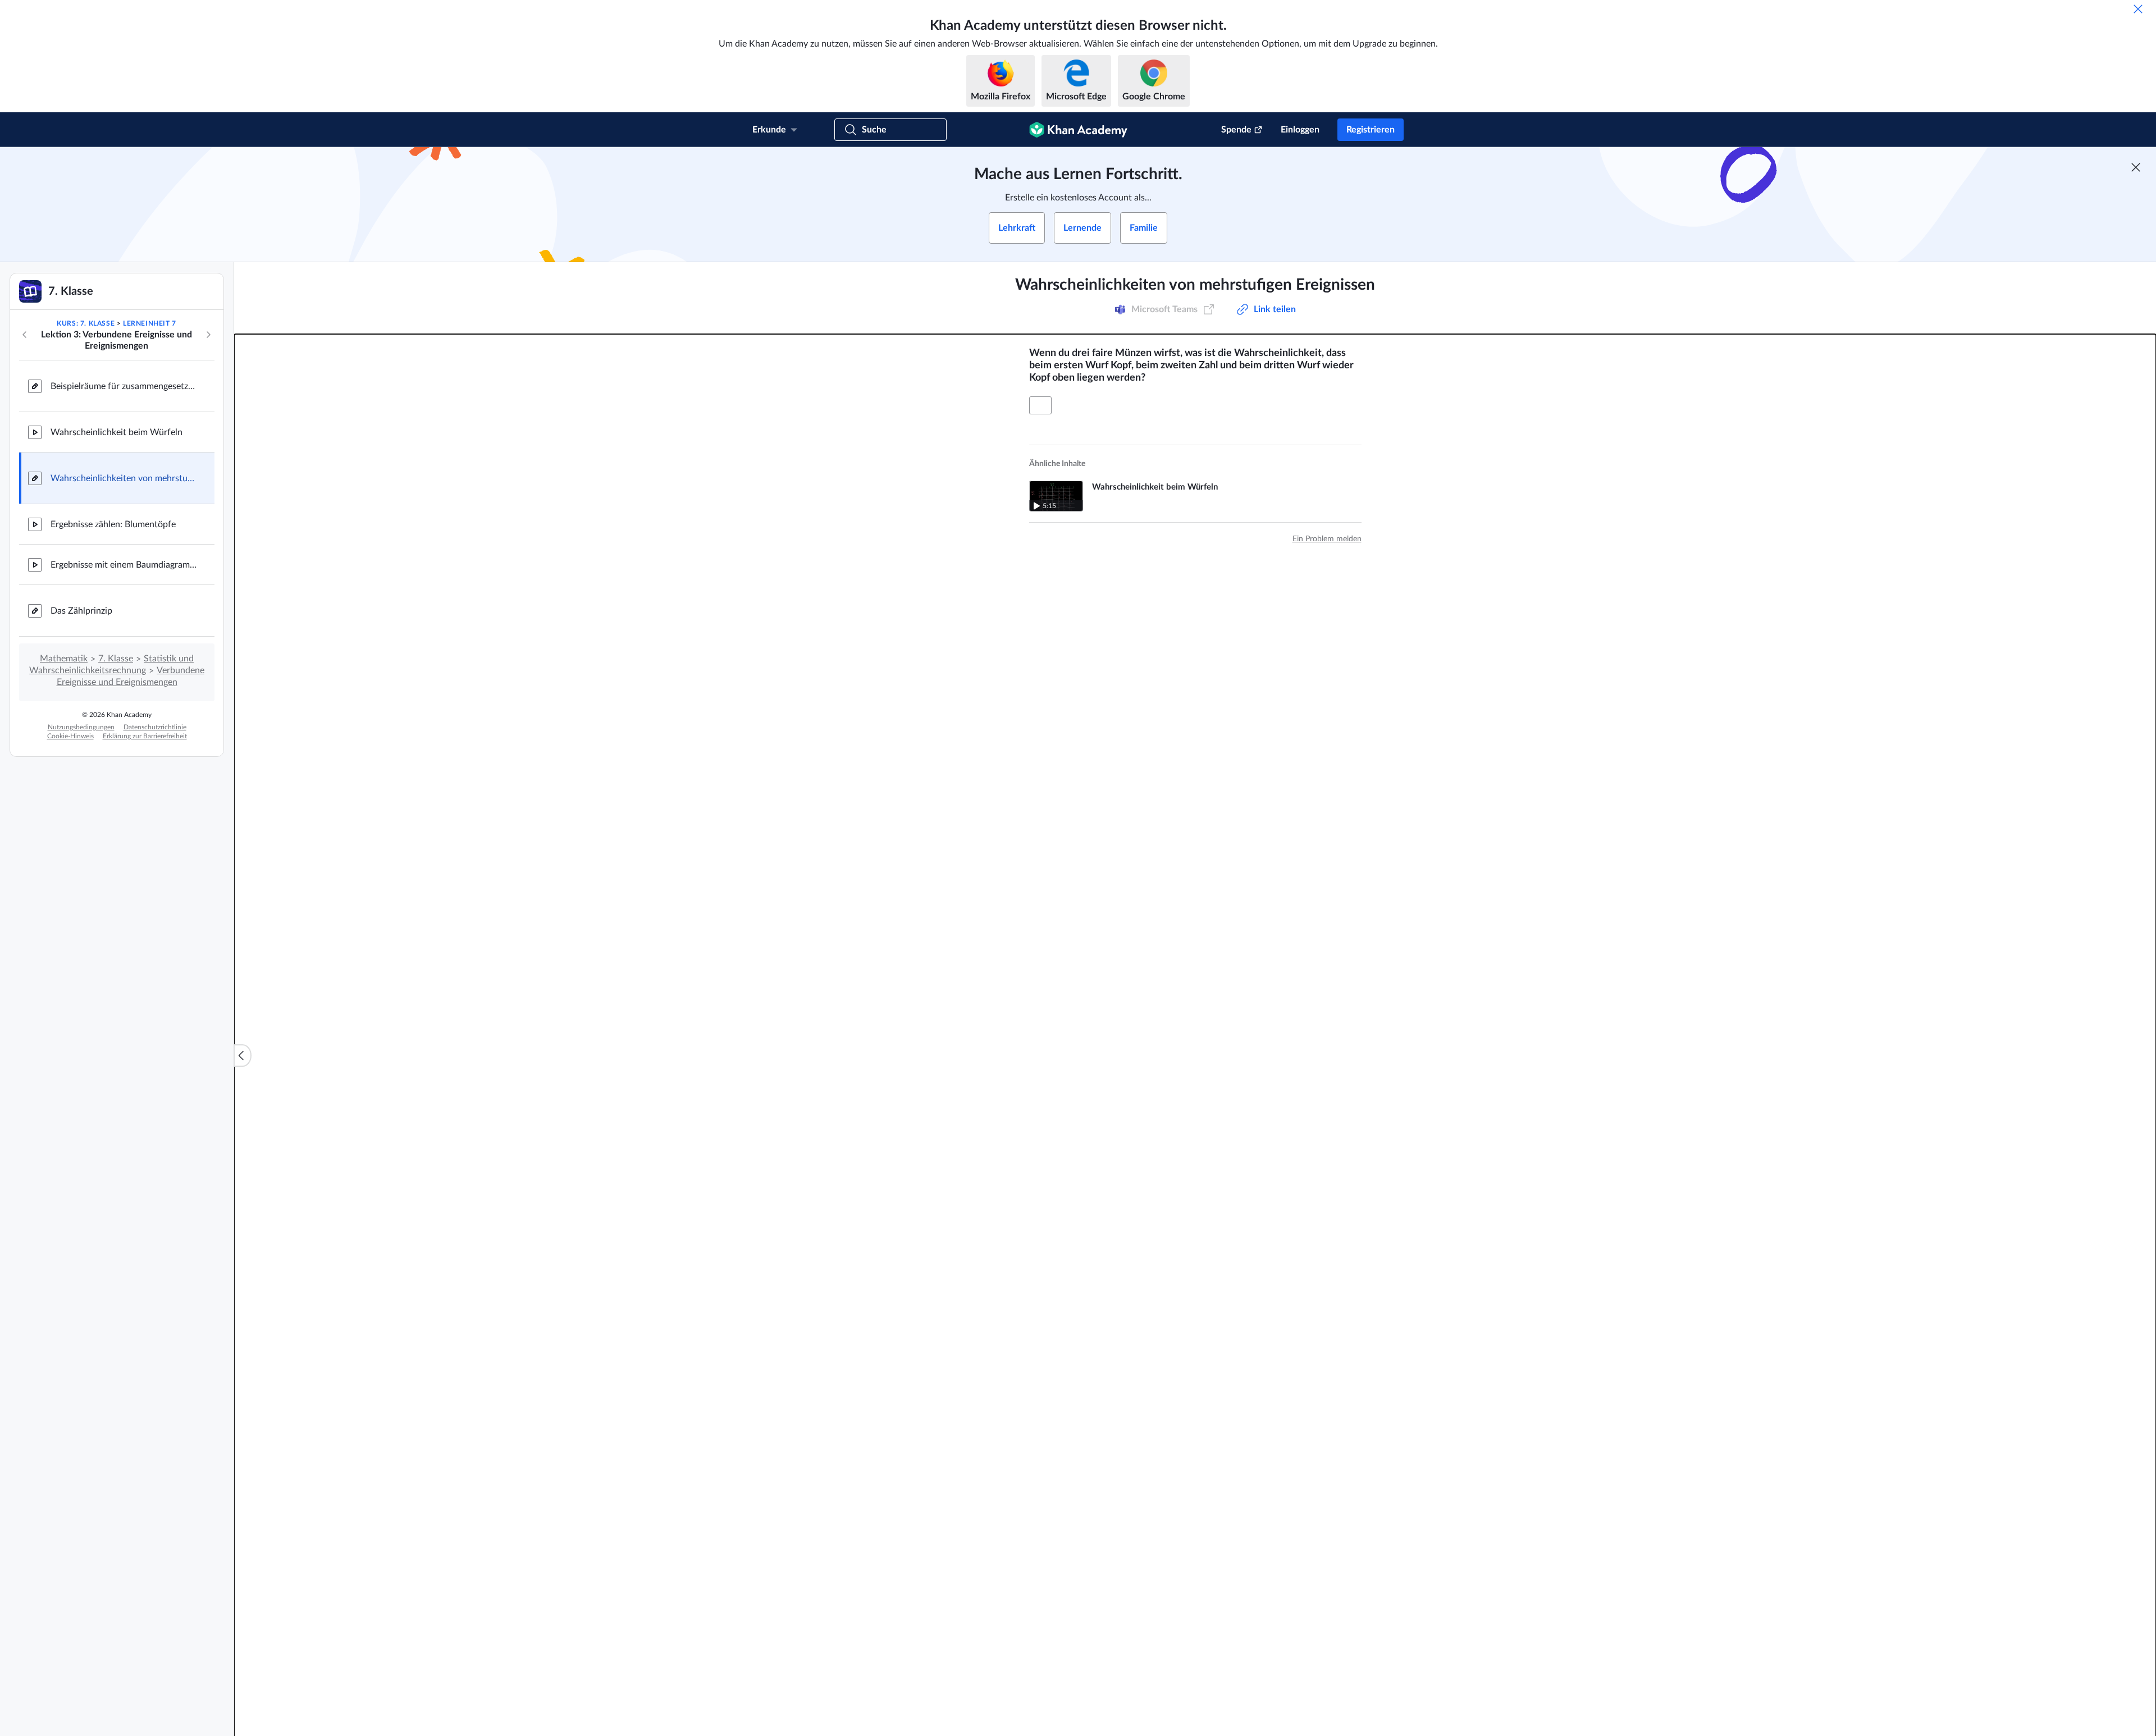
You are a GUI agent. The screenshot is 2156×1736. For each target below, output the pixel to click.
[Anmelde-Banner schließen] (2136, 167)
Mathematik (64, 659)
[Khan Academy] (1078, 130)
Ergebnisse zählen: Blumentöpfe (113, 524)
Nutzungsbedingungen (81, 727)
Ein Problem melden (1327, 539)
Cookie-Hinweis (70, 736)
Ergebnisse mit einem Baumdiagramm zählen (124, 565)
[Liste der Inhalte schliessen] (243, 1056)
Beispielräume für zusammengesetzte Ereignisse (124, 386)
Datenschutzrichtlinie (155, 727)
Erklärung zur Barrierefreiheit (145, 736)
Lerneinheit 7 (150, 323)
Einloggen (1300, 130)
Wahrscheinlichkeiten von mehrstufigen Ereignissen (124, 478)
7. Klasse (116, 659)
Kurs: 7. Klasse (86, 323)
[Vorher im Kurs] (25, 335)
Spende (1236, 130)
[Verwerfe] (2138, 9)
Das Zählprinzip (81, 611)
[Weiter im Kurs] (208, 335)
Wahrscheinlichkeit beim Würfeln (117, 432)
